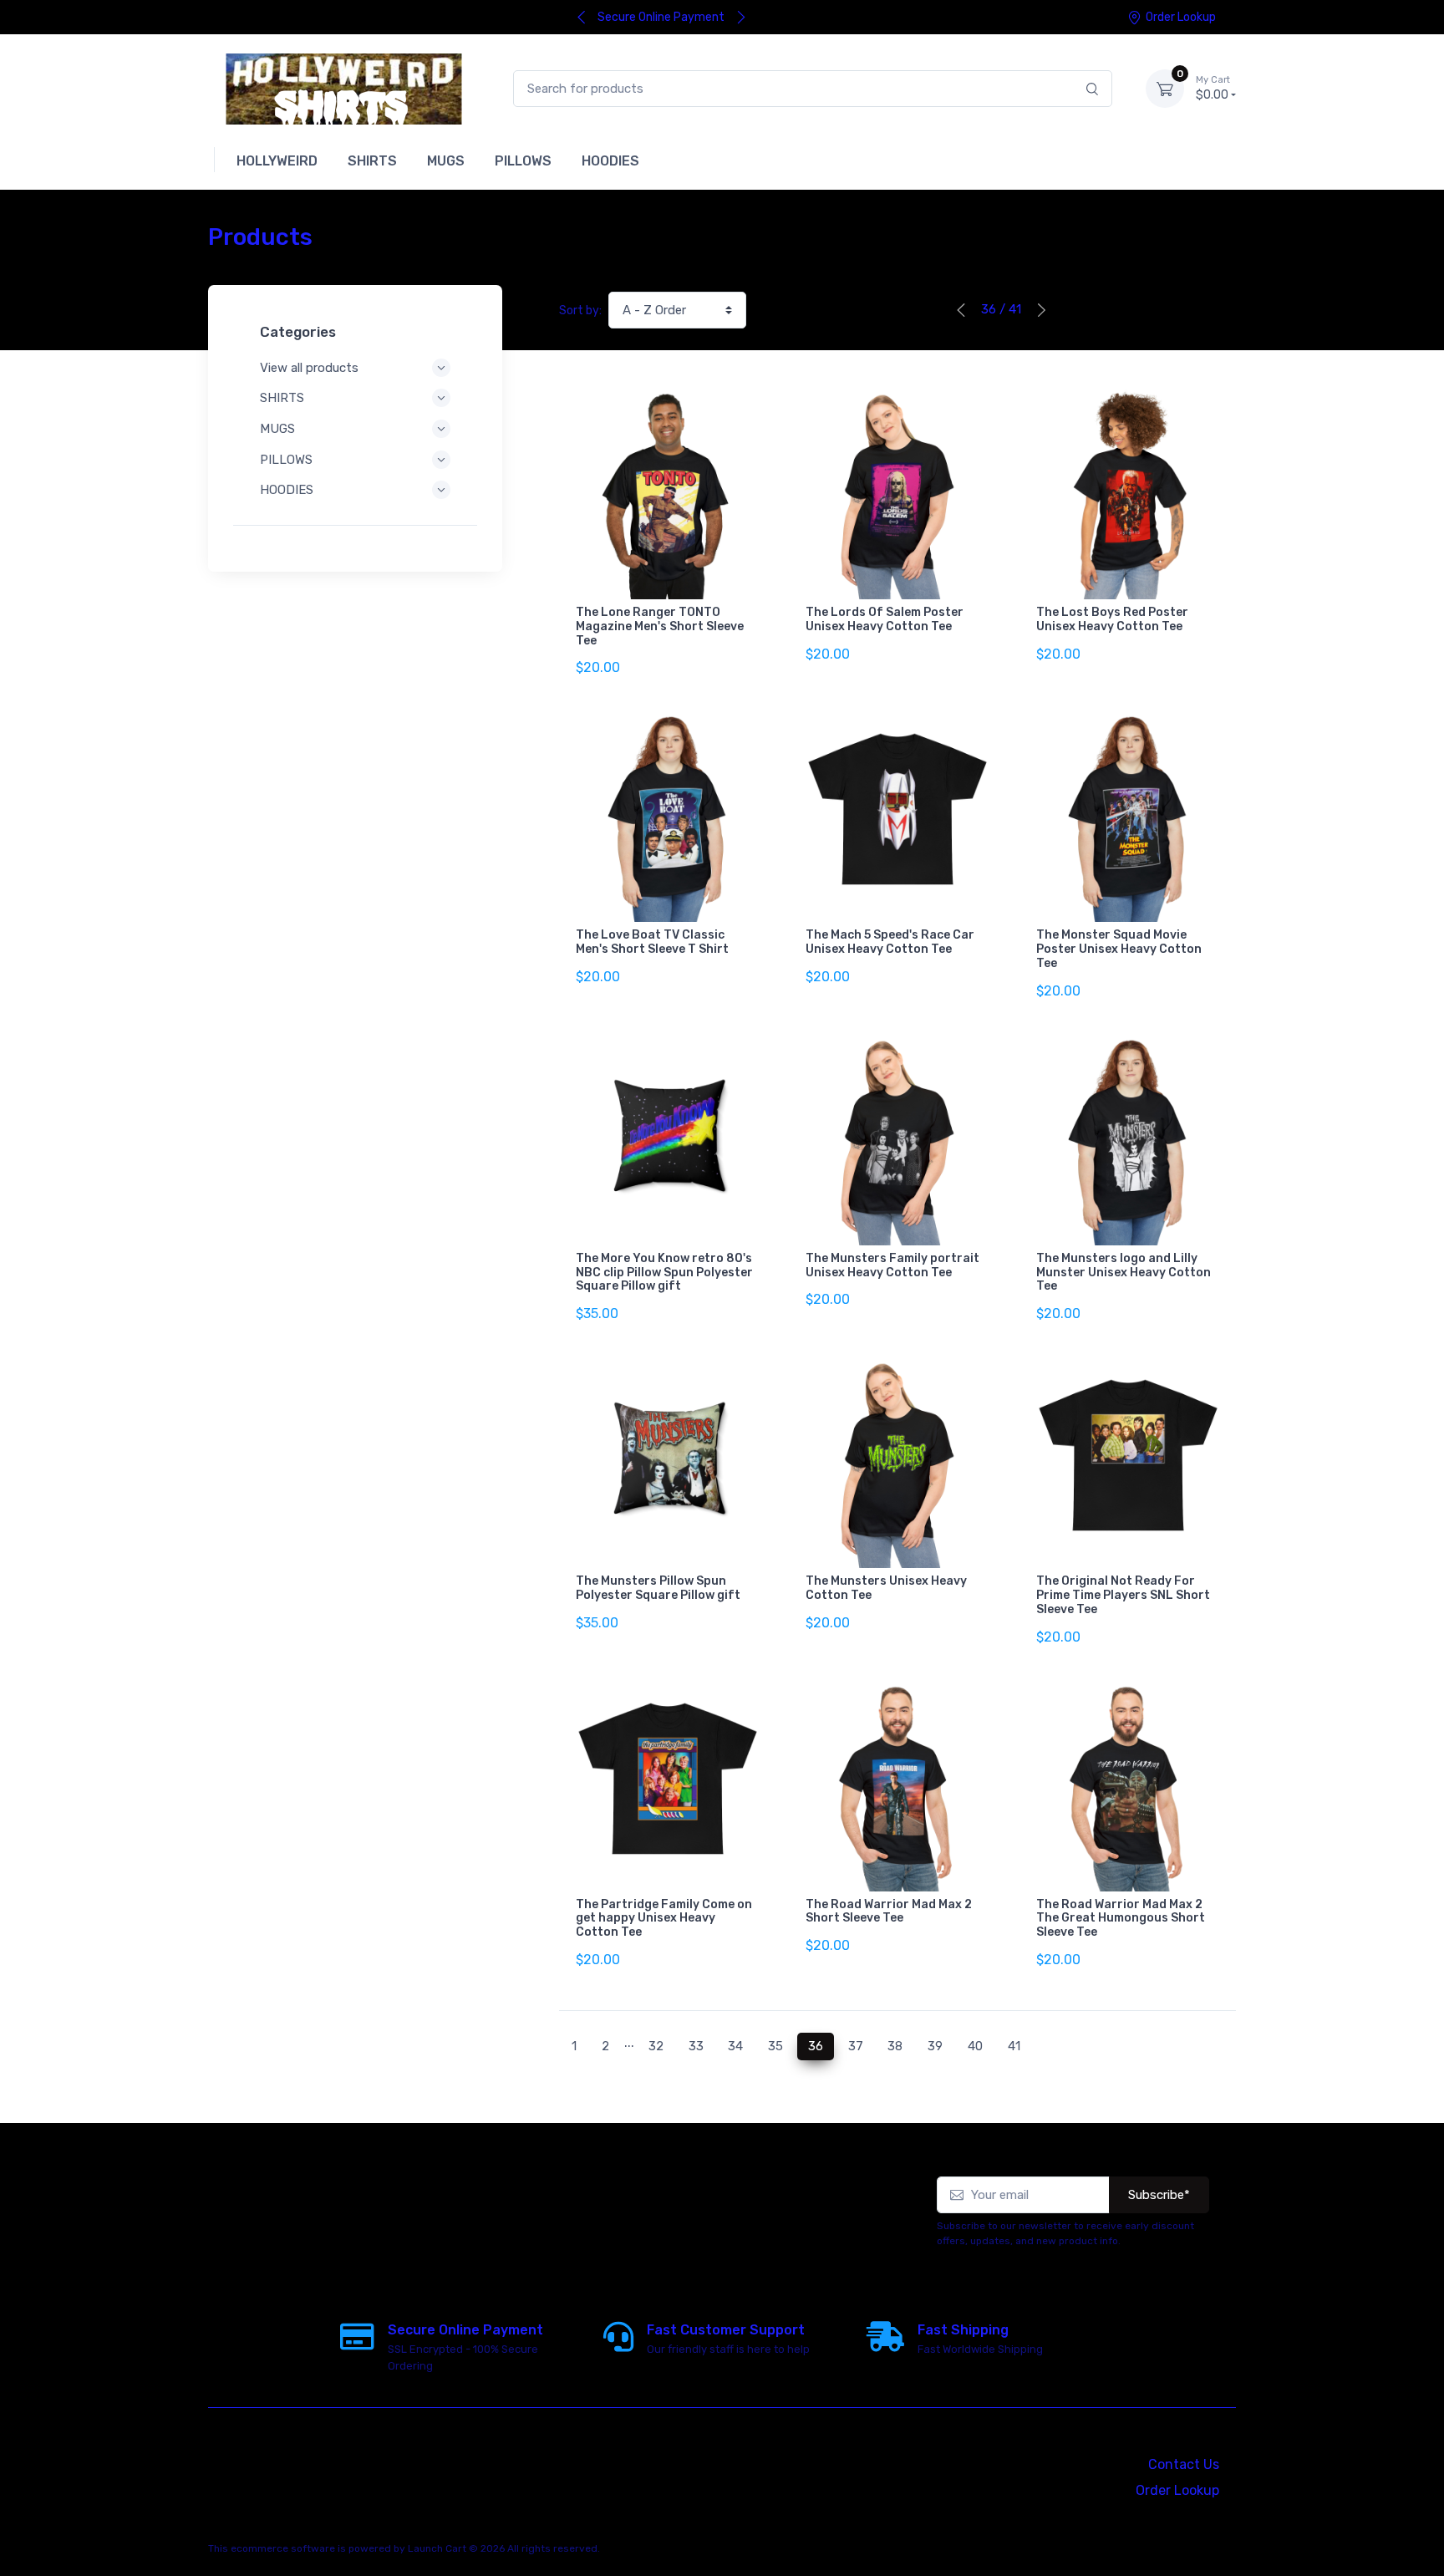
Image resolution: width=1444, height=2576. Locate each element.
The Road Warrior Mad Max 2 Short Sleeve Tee (889, 1912)
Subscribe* (1159, 2195)
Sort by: (580, 311)
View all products (309, 368)
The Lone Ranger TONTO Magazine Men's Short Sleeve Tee (660, 626)
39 (935, 2046)
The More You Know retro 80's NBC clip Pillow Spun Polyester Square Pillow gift (664, 1273)
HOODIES (287, 490)
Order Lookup (1181, 17)
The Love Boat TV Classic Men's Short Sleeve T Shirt (652, 942)
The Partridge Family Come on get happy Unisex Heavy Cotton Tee (664, 1919)
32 (656, 2046)
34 (735, 2046)
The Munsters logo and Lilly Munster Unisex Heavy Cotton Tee (1124, 1273)
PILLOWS (286, 460)
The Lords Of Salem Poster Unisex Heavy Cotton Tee (885, 619)
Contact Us (1184, 2464)
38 (895, 2046)
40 (975, 2046)
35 (775, 2046)
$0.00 (1213, 88)
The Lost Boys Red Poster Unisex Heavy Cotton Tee (1112, 619)
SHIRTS (282, 398)
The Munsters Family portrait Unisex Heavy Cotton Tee (892, 1265)
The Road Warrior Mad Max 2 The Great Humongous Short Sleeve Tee (1121, 1919)
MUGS (277, 429)
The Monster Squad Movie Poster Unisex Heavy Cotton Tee (1119, 949)
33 (696, 2046)
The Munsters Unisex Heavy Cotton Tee (886, 1588)
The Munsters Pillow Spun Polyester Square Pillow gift (658, 1588)
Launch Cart (437, 2548)
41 (1014, 2046)
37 (856, 2046)
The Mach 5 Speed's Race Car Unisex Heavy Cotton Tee (890, 942)
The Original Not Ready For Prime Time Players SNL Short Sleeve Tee (1123, 1595)
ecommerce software (283, 2548)
